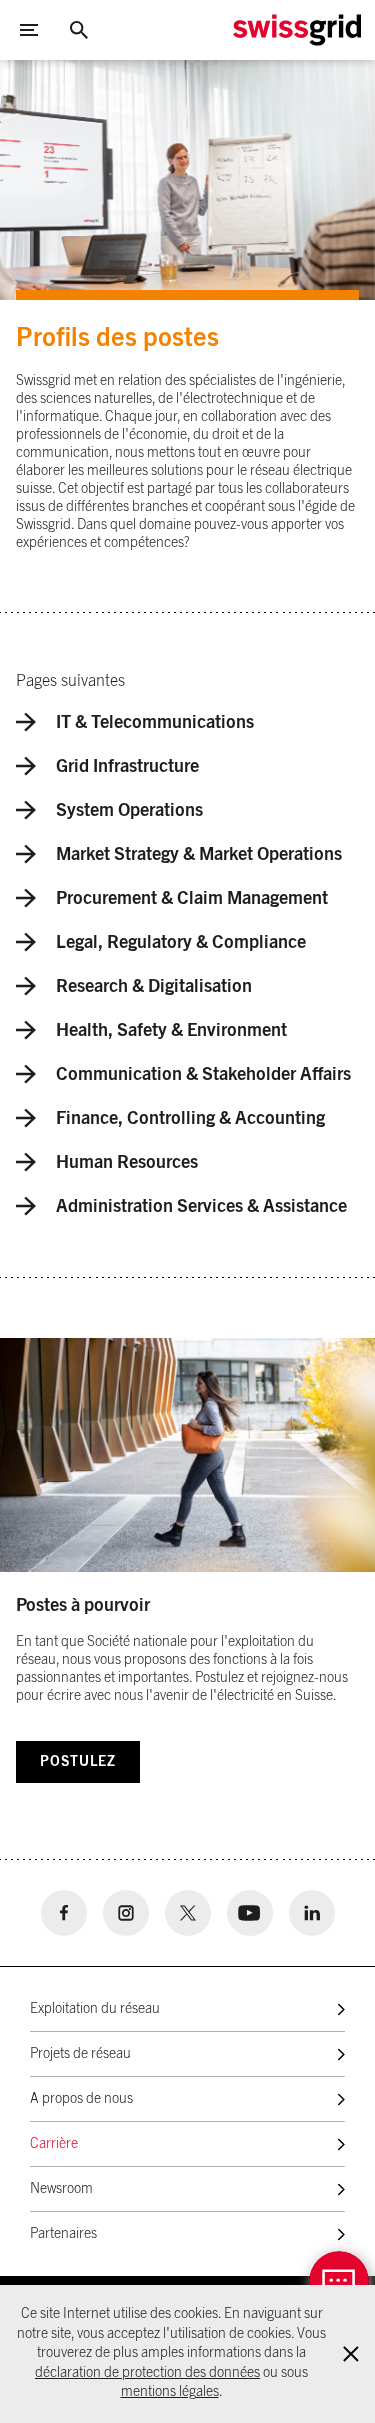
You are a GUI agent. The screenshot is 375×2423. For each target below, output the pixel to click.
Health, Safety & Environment (171, 1031)
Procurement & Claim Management (192, 899)
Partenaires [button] (63, 2234)
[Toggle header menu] (29, 30)
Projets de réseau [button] (80, 2054)
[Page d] (297, 30)
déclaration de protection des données (147, 2373)
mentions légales (170, 2392)
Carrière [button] (54, 2144)
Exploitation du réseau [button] (95, 2009)
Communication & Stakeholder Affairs (203, 1075)
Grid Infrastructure (127, 767)
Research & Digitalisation (154, 987)
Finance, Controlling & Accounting (190, 1119)
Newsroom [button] (61, 2189)
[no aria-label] (64, 1913)
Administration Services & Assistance (201, 1207)
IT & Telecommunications (155, 723)
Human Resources (127, 1163)
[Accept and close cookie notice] (351, 2354)
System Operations (129, 811)
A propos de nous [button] (81, 2099)
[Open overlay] (339, 2281)
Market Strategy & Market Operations (199, 855)
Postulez (78, 1762)
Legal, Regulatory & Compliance (181, 943)
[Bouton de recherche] (79, 30)
